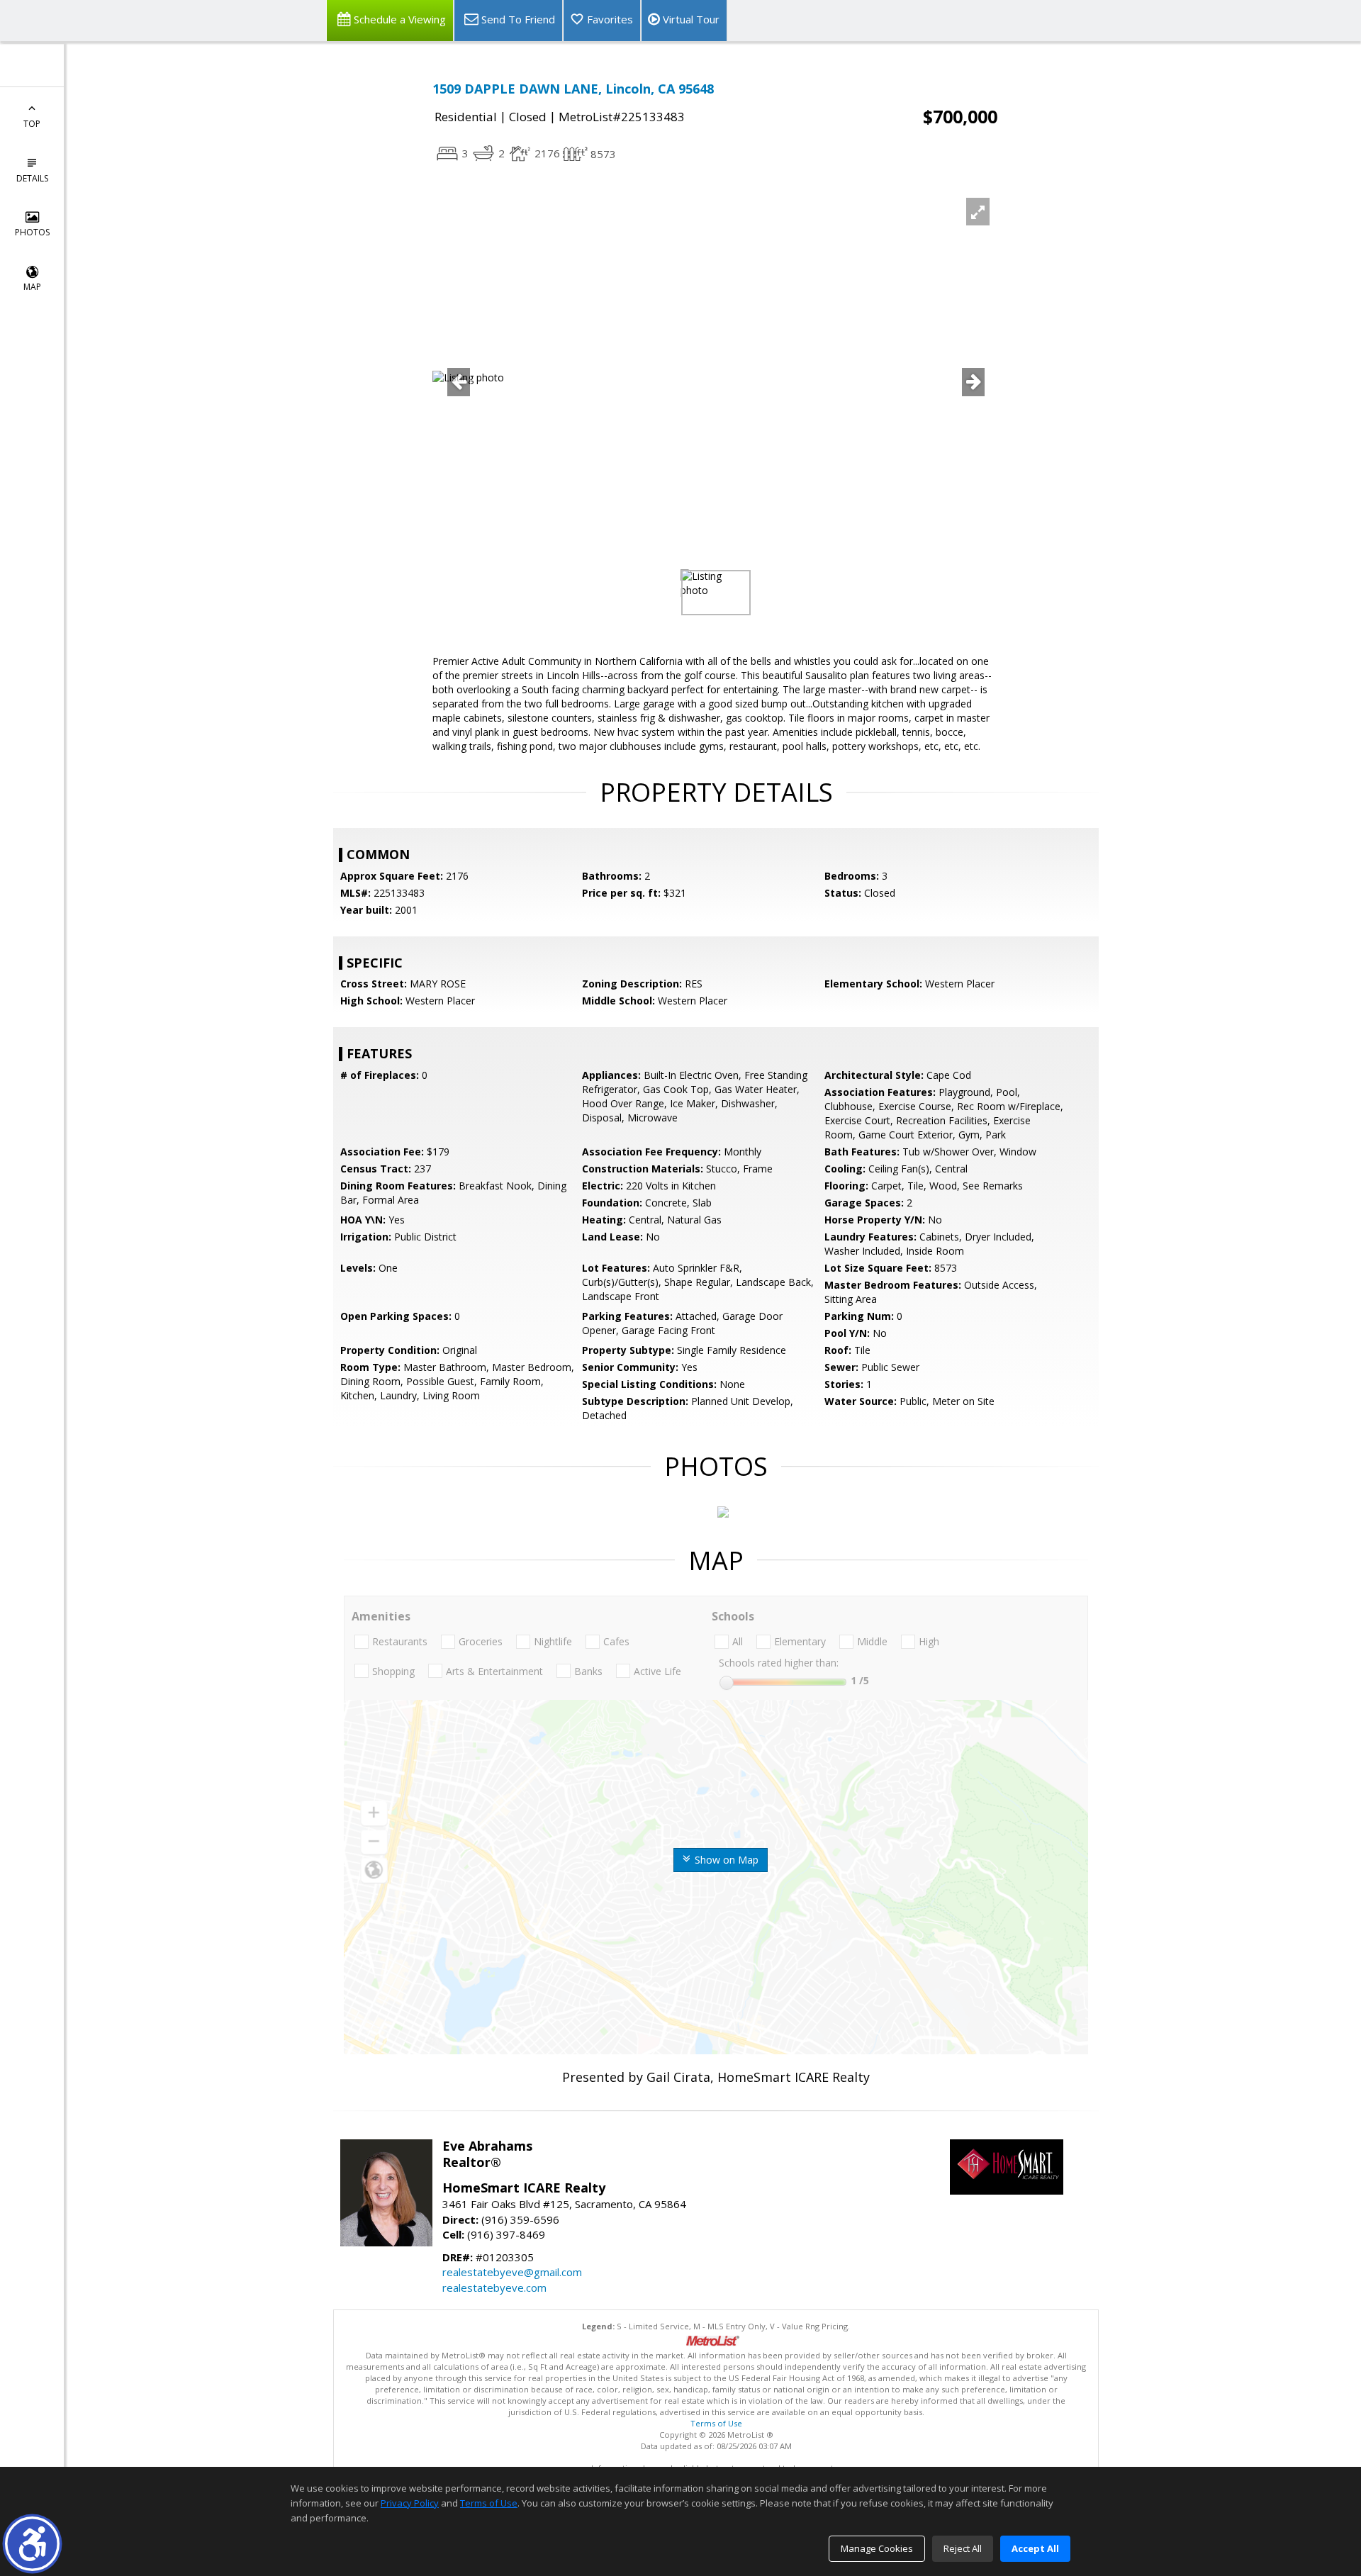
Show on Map (725, 1860)
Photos (32, 232)
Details (32, 178)
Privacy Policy (410, 2503)
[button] (32, 2544)
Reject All (963, 2548)
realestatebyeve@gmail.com (512, 2272)
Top (32, 124)
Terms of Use (716, 2423)
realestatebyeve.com (494, 2287)
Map (32, 287)
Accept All (1035, 2548)
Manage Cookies (877, 2548)
